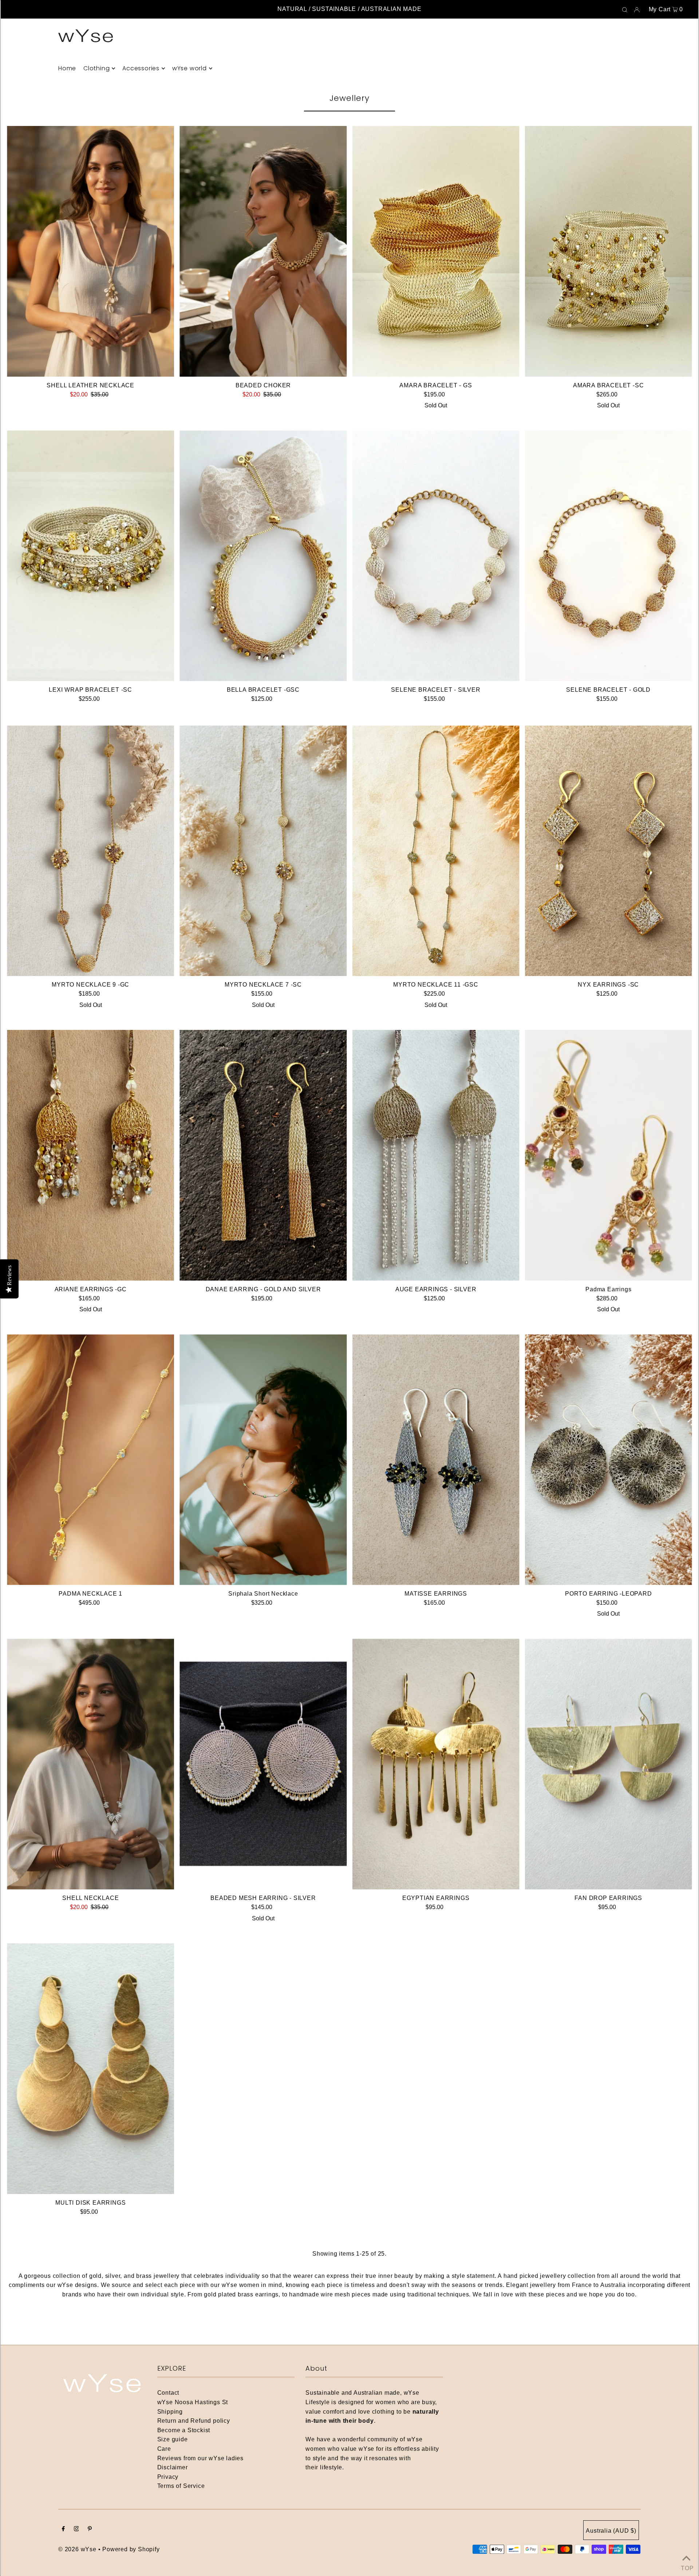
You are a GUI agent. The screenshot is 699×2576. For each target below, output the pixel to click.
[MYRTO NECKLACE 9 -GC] (90, 851)
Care (164, 2449)
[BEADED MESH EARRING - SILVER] (263, 1764)
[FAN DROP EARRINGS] (609, 1764)
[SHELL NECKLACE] (90, 1764)
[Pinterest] (90, 2529)
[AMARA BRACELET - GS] (436, 251)
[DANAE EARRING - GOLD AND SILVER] (263, 1155)
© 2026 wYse (77, 2549)
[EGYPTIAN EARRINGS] (436, 1764)
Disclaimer (173, 2467)
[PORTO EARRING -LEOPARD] (609, 1460)
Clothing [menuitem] (96, 68)
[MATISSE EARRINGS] (436, 1460)
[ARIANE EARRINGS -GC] (90, 1155)
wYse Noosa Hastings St (193, 2402)
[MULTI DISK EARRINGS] (90, 2069)
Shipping (170, 2412)
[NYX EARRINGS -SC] (609, 851)
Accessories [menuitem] (141, 68)
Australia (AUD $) (611, 2531)
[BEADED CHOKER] (263, 251)
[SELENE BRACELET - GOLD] (609, 556)
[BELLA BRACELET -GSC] (263, 556)
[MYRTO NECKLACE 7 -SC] (263, 851)
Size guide (173, 2439)
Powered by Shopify (131, 2549)
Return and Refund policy (194, 2421)
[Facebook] (63, 2529)
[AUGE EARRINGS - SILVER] (436, 1155)
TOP (686, 2567)
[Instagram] (76, 2529)
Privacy (168, 2477)
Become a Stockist (184, 2430)
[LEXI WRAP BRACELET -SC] (90, 556)
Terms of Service (181, 2486)
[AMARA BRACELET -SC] (609, 251)
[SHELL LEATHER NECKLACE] (90, 251)
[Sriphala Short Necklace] (263, 1460)
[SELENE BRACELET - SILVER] (436, 556)
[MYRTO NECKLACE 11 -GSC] (436, 851)
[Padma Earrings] (609, 1155)
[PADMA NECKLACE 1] (90, 1460)
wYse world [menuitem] (189, 68)
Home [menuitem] (67, 68)
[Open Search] (625, 9)
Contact (168, 2393)
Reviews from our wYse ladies (200, 2458)
